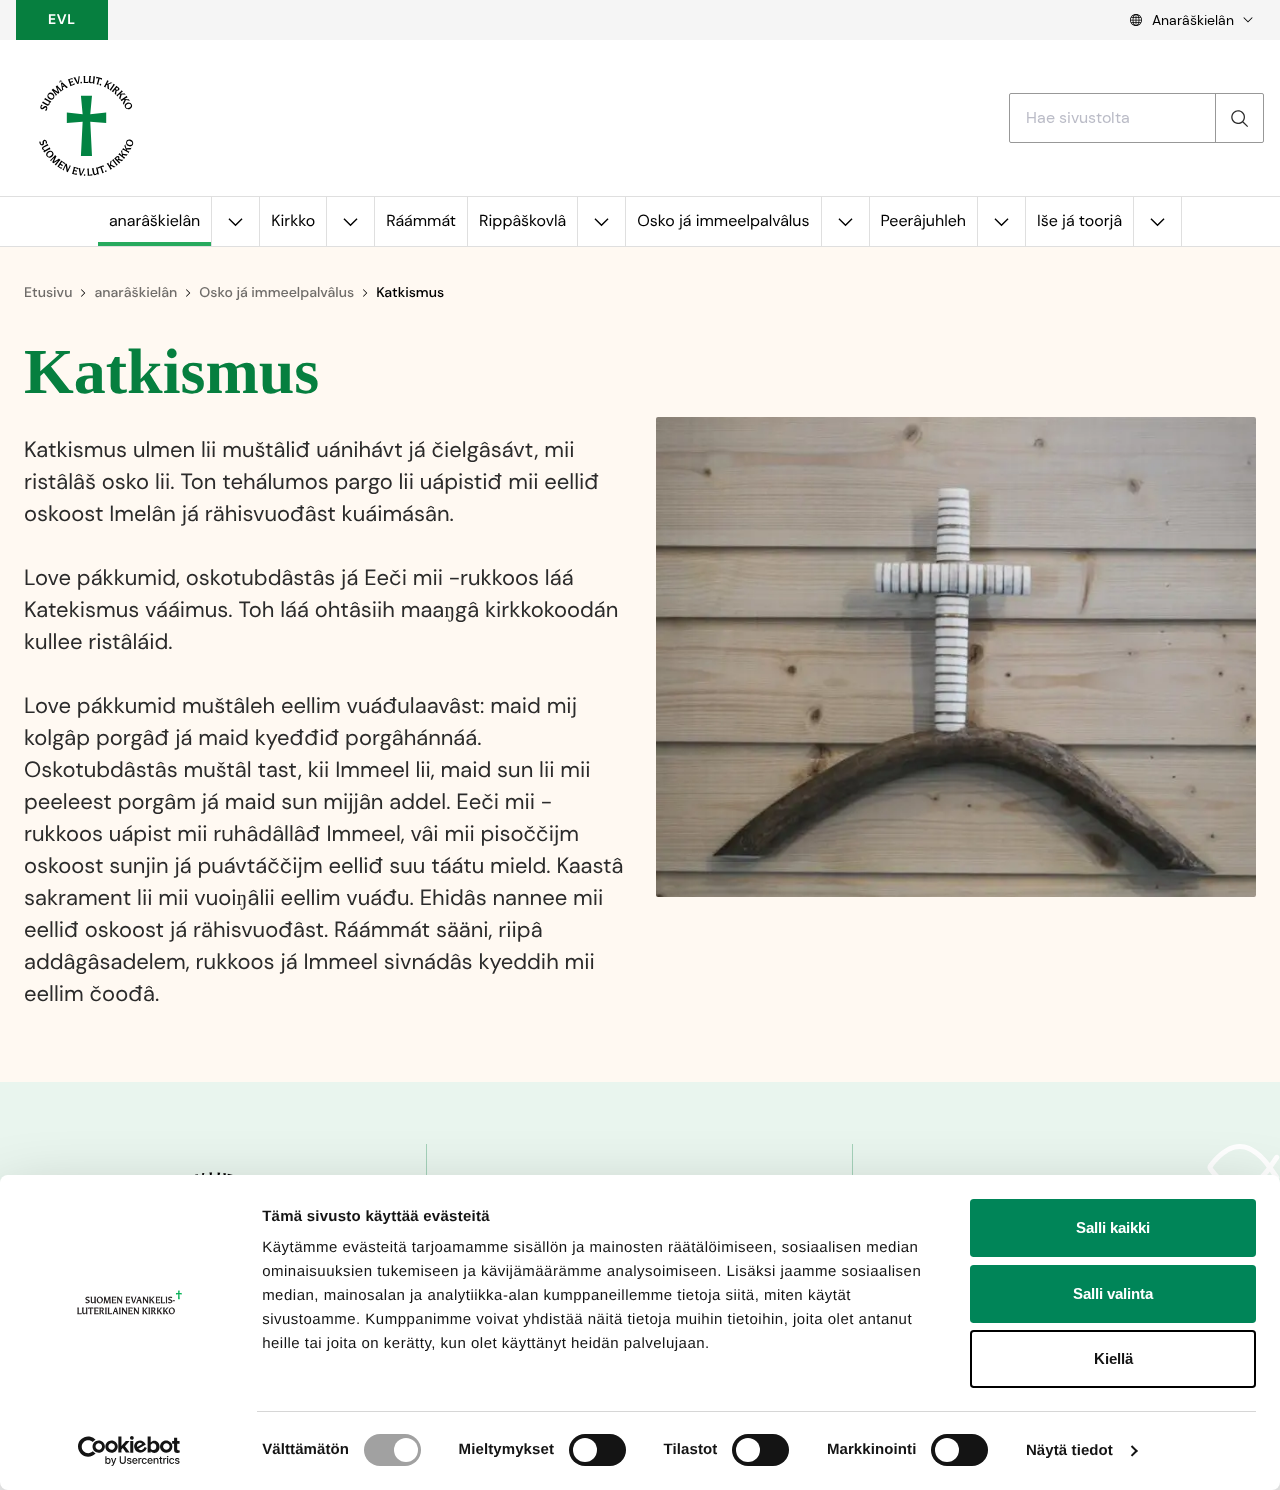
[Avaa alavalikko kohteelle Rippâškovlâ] (601, 221)
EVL (62, 20)
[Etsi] (1239, 118)
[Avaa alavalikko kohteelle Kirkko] (350, 221)
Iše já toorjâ (1079, 220)
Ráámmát (421, 220)
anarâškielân (154, 220)
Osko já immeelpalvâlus (723, 220)
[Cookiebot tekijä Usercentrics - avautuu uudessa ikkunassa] (129, 1451)
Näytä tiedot (1069, 1450)
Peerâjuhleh (923, 220)
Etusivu (48, 293)
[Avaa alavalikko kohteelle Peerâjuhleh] (1001, 221)
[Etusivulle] (86, 118)
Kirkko (293, 220)
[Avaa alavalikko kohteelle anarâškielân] (235, 221)
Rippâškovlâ (522, 220)
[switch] (597, 1450)
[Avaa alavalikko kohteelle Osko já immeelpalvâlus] (845, 221)
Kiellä (1113, 1358)
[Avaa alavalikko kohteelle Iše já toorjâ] (1157, 221)
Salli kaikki (1113, 1227)
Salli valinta (1113, 1293)
